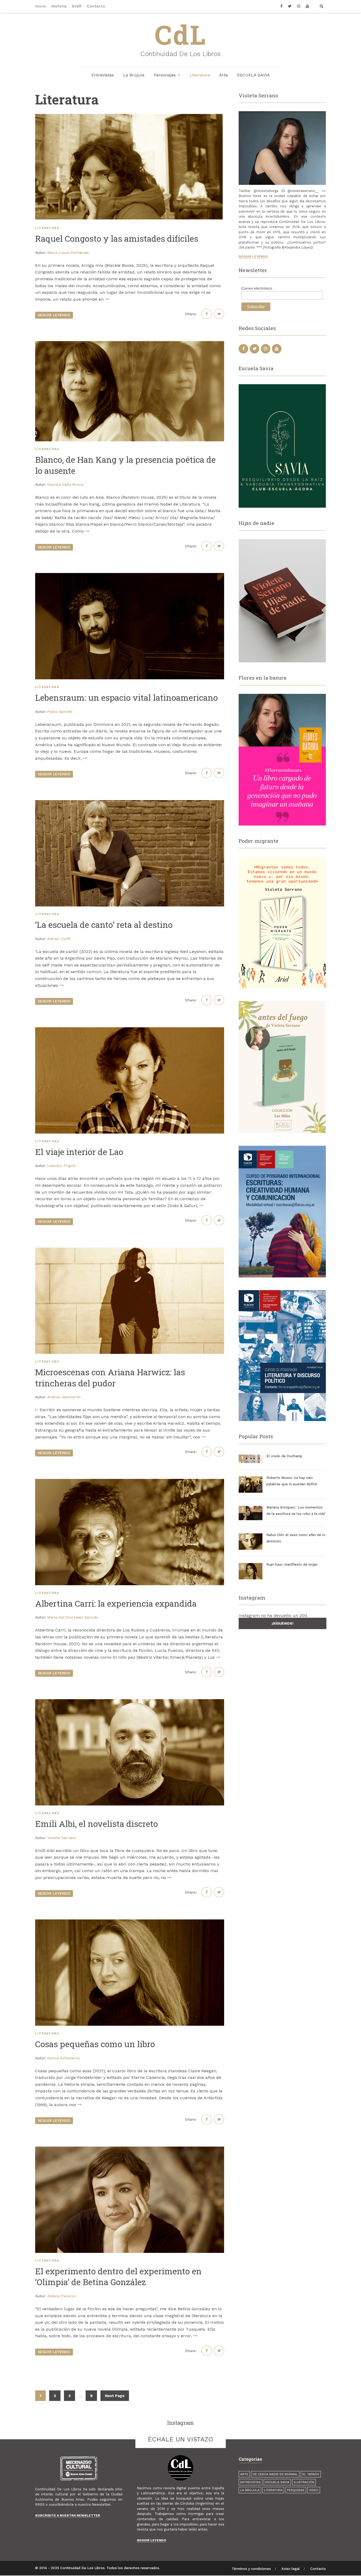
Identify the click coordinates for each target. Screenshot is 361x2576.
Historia (59, 6)
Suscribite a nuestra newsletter (68, 2515)
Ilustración (304, 2482)
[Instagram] (299, 6)
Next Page (115, 2396)
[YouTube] (307, 6)
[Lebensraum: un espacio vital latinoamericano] (130, 626)
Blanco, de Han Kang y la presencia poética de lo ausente (125, 465)
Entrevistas (103, 75)
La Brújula (134, 75)
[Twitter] (290, 6)
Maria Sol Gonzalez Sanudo (73, 1617)
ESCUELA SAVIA (253, 75)
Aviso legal (291, 2569)
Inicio (41, 6)
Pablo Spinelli (60, 712)
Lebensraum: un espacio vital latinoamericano (126, 697)
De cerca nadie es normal (275, 2474)
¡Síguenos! (283, 1623)
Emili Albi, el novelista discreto (96, 1824)
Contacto (96, 6)
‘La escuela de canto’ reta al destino (104, 925)
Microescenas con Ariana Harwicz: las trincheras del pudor (110, 1378)
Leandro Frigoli (61, 1166)
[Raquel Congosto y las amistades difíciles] (130, 167)
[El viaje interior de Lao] (130, 1080)
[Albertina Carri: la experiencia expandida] (130, 1532)
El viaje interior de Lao (79, 1152)
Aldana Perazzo (62, 2296)
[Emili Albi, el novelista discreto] (130, 1752)
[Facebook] (283, 6)
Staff (77, 6)
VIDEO (314, 2490)
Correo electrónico (257, 288)
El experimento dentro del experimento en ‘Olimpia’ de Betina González (118, 2277)
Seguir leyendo (253, 256)
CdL (181, 34)
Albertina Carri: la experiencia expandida (116, 1603)
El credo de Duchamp (284, 1456)
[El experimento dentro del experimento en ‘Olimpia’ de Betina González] (130, 2200)
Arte (223, 75)
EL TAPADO (311, 2474)
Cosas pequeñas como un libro (95, 2044)
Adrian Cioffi (59, 939)
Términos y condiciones (251, 2569)
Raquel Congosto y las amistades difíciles (117, 238)
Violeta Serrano (62, 1838)
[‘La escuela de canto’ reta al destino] (130, 853)
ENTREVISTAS (251, 2482)
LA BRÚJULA (250, 2490)
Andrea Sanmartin (64, 1397)
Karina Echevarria (63, 2058)
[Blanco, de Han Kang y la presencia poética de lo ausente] (130, 391)
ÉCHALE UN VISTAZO (181, 2439)
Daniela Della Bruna (65, 484)
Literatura (200, 75)
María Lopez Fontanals (68, 253)
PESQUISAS (296, 2490)
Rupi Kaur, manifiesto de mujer (292, 1564)
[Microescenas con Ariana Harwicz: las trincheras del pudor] (130, 1301)
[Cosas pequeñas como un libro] (130, 1973)
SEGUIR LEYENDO (54, 315)
